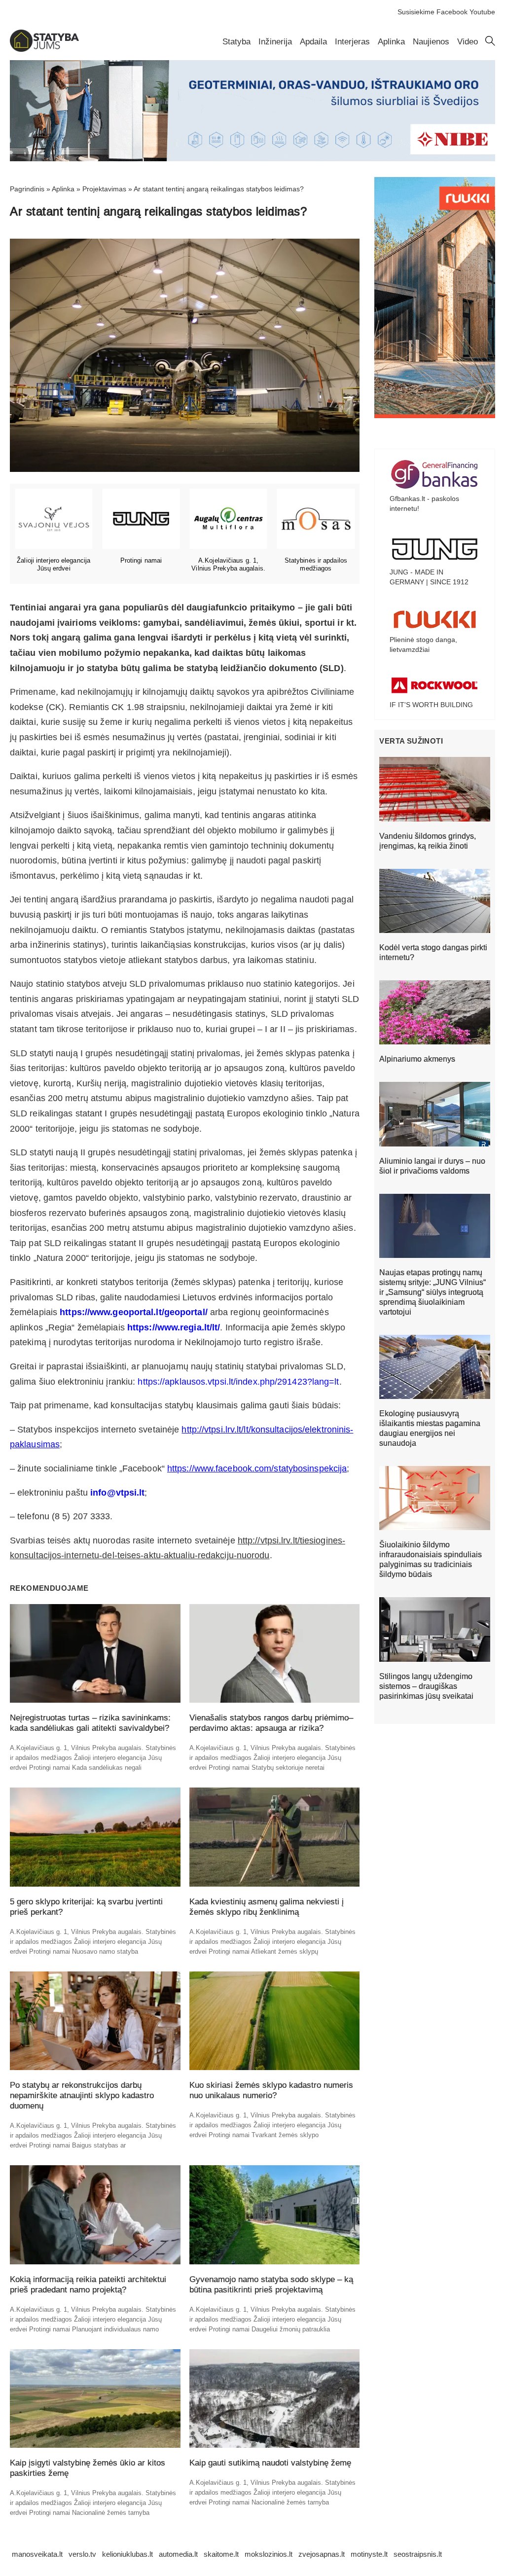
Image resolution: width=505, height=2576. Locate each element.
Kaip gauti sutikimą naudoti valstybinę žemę (270, 2463)
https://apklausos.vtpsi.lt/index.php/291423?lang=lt (238, 1382)
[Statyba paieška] (490, 43)
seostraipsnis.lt (418, 2554)
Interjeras (352, 42)
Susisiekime (416, 12)
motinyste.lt (369, 2554)
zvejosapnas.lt (322, 2554)
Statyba (236, 42)
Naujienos (431, 42)
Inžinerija (275, 42)
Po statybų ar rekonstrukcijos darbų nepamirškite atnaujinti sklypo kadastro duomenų (82, 2095)
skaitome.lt (221, 2554)
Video (468, 42)
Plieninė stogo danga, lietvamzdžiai (423, 644)
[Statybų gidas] (44, 49)
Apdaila (313, 42)
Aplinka (391, 42)
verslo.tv (82, 2554)
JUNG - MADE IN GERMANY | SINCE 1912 (429, 577)
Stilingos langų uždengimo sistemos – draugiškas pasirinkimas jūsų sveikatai (426, 1686)
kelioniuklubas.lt (127, 2554)
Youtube (482, 12)
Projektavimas (104, 189)
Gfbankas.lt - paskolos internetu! (424, 503)
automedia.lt (178, 2554)
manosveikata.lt (37, 2554)
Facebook (452, 12)
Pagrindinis (27, 189)
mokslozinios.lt (269, 2554)
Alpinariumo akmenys (417, 1059)
